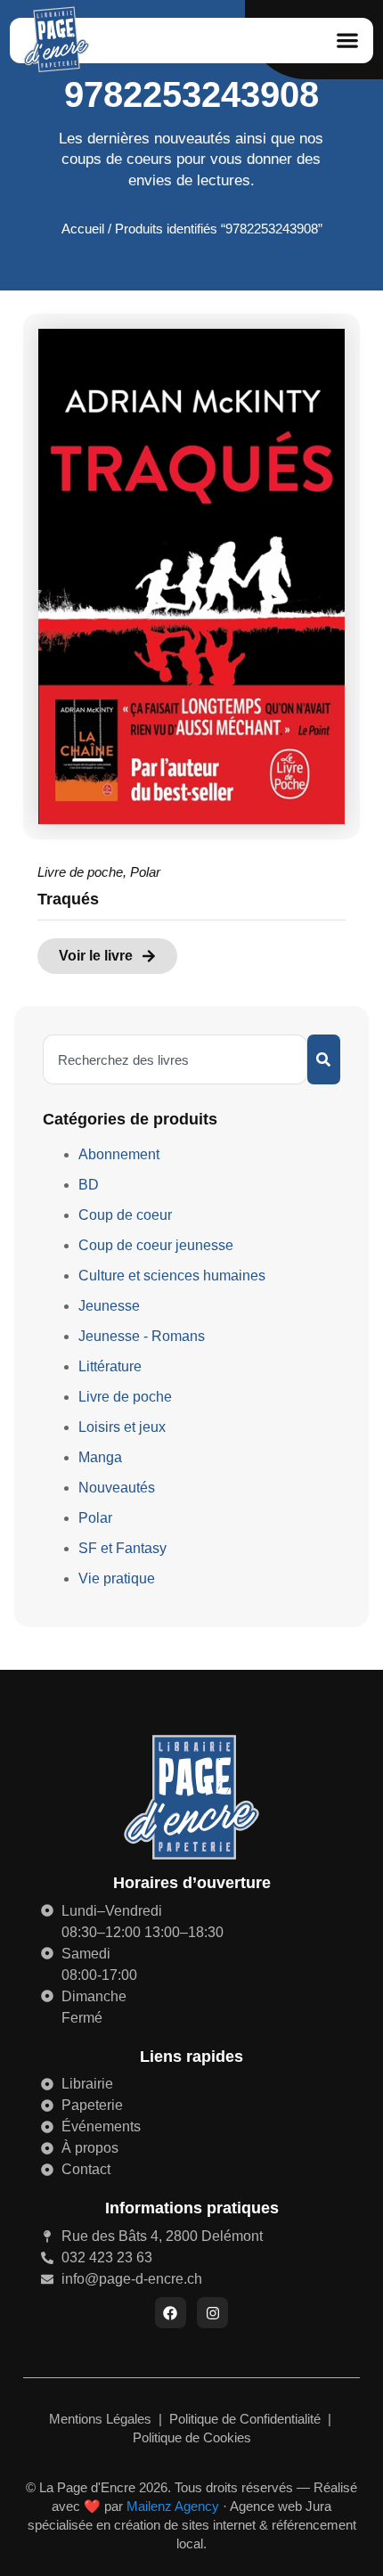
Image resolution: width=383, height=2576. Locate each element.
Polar (145, 872)
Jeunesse (109, 1306)
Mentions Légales (102, 2419)
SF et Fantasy (122, 1548)
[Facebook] (171, 2313)
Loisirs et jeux (122, 1427)
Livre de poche (80, 872)
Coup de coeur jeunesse (156, 1245)
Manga (100, 1457)
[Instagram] (212, 2313)
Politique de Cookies (192, 2437)
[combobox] (175, 1059)
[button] (347, 41)
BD (89, 1185)
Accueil (83, 229)
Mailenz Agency (173, 2506)
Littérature (110, 1366)
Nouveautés (117, 1488)
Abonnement (119, 1154)
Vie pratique (117, 1578)
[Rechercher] (324, 1059)
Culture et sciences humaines (172, 1276)
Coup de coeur (125, 1215)
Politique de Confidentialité (247, 2419)
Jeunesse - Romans (142, 1336)
